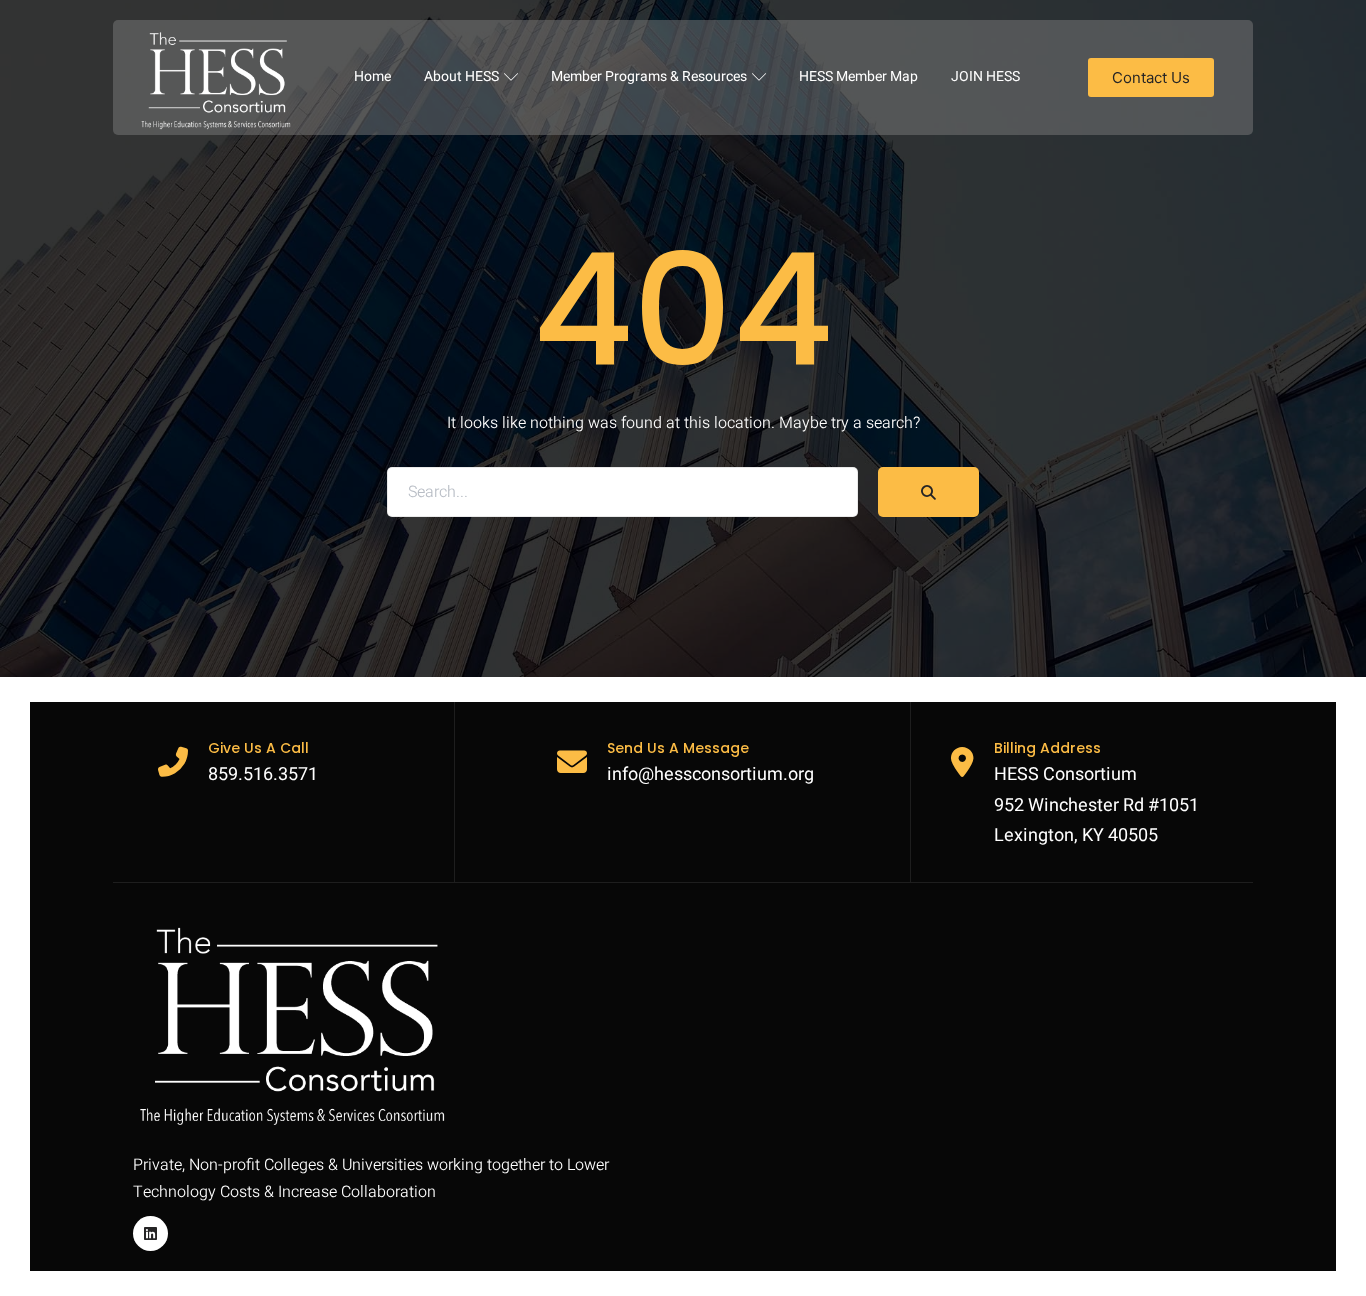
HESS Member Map (858, 76)
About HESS (461, 76)
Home (372, 76)
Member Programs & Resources (649, 76)
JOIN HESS (985, 76)
